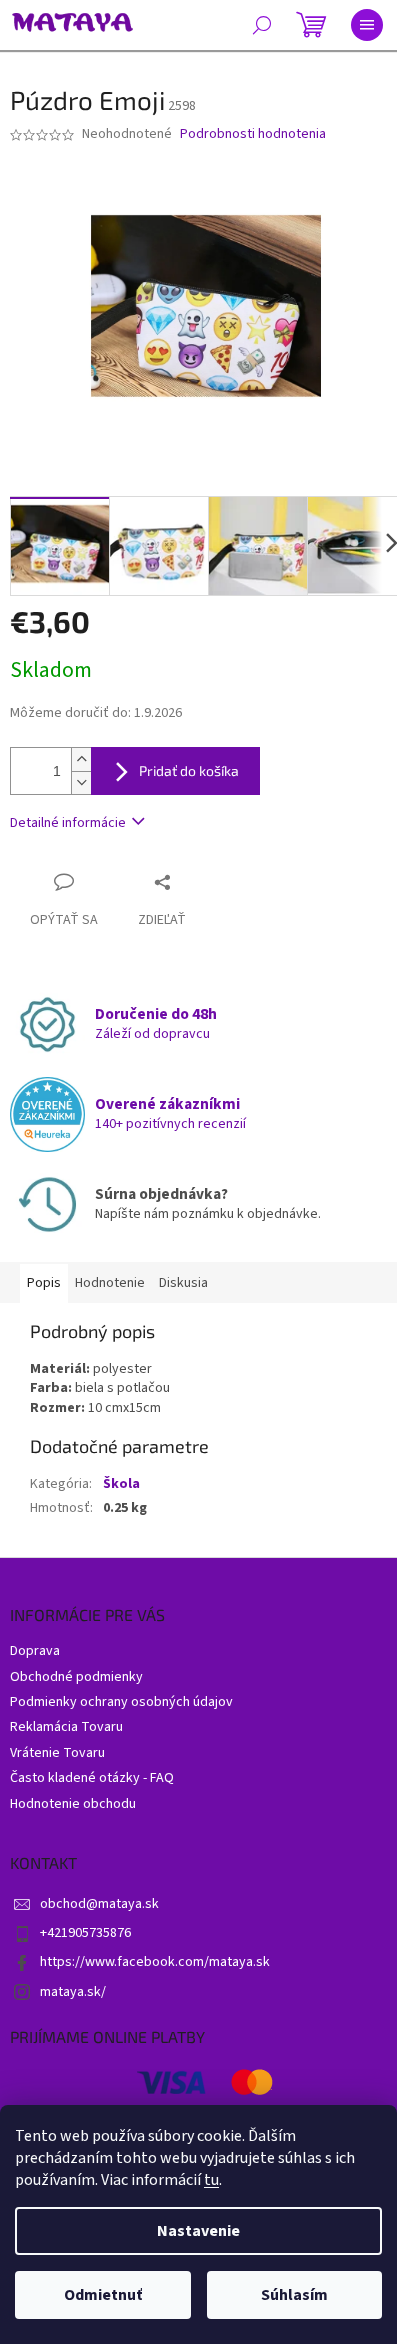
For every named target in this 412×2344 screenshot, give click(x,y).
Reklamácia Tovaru (66, 1727)
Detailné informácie (68, 823)
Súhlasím (294, 2295)
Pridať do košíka (189, 770)
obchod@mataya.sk (99, 1904)
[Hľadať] (262, 25)
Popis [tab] (44, 1283)
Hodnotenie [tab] (110, 1283)
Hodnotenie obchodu (73, 1804)
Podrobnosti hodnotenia (253, 134)
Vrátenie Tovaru (57, 1753)
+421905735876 (85, 1933)
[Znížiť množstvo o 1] (81, 782)
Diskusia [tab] (183, 1283)
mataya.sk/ (73, 1992)
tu (211, 2180)
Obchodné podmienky (76, 1677)
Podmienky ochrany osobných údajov (121, 1702)
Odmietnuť (103, 2295)
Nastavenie (198, 2231)
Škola (121, 1484)
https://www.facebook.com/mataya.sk (155, 1962)
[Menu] (367, 25)
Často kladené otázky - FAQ (92, 1778)
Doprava (35, 1651)
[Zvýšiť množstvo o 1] (81, 759)
